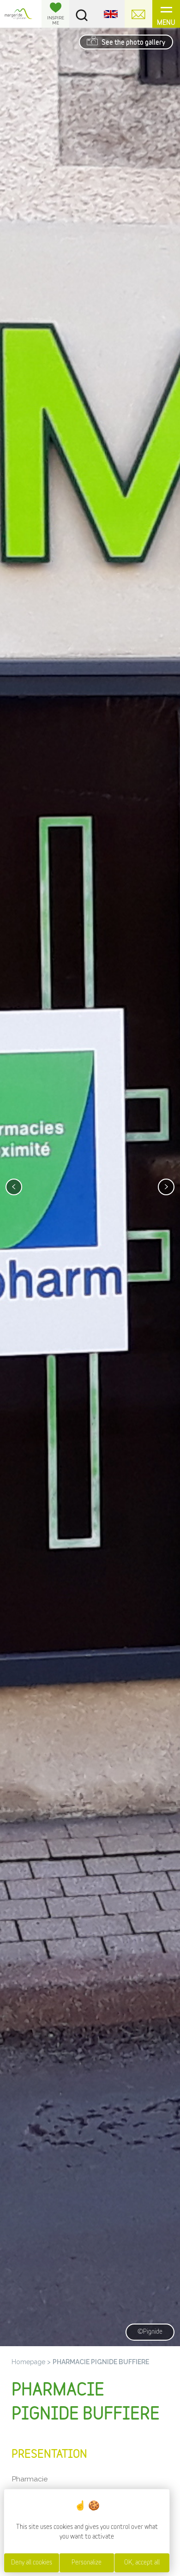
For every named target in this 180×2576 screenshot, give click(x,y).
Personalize (87, 2563)
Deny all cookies (32, 2563)
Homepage (28, 2362)
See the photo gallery (133, 43)
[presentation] (14, 1187)
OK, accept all (142, 2563)
